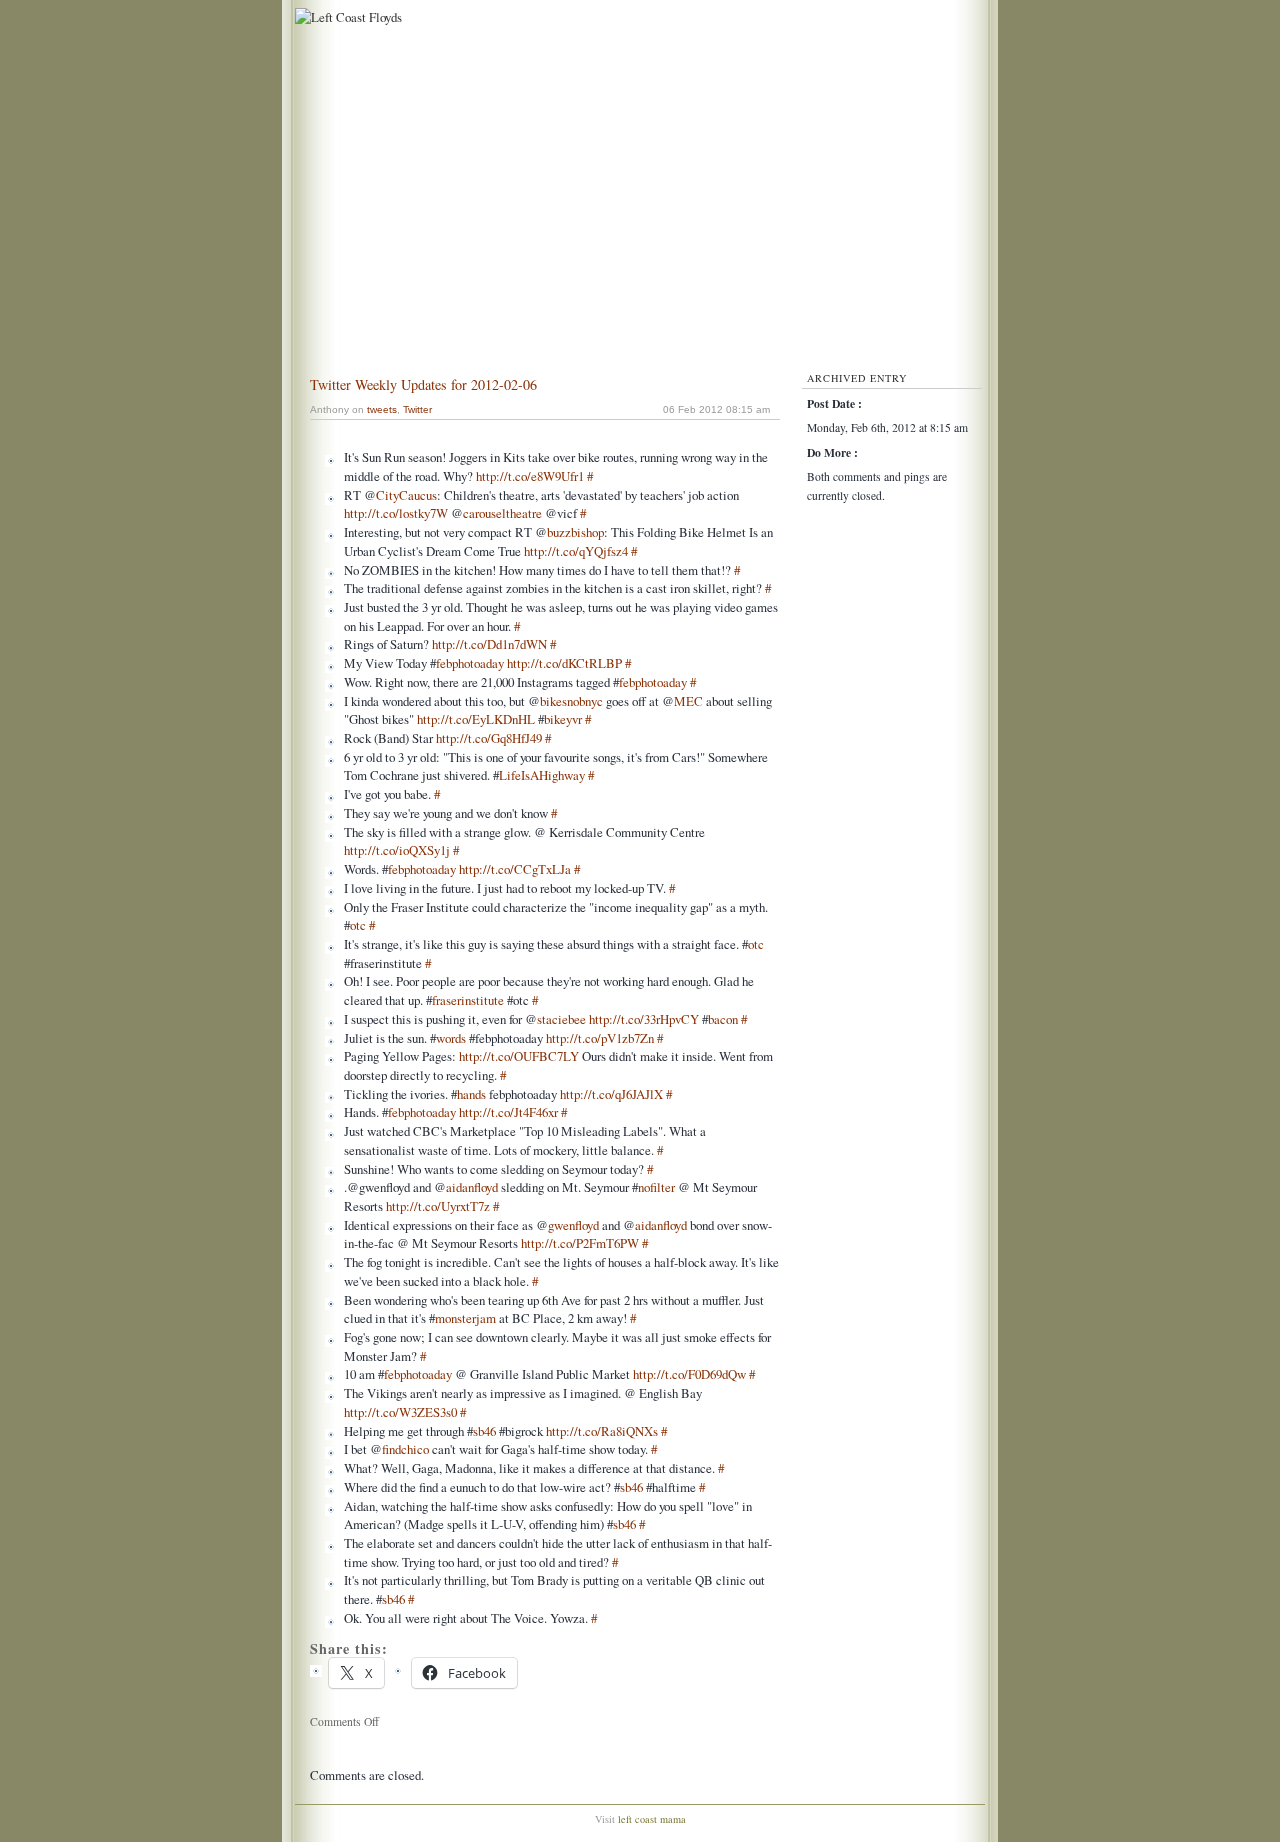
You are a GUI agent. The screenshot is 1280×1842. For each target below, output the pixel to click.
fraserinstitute (468, 1000)
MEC (688, 701)
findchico (405, 1449)
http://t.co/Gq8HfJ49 (489, 738)
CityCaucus (406, 495)
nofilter (656, 1187)
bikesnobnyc (571, 701)
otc (358, 925)
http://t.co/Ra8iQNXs (602, 1431)
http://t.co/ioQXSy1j (397, 850)
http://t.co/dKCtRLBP (564, 663)
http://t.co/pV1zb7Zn (600, 1038)
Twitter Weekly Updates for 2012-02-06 (423, 384)
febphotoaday (470, 663)
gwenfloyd (573, 1225)
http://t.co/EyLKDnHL (476, 719)
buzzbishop (575, 532)
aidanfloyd (472, 1187)
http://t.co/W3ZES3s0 (400, 1412)
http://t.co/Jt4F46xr (508, 1112)
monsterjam (465, 1318)
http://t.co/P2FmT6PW (580, 1243)
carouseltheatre (502, 513)
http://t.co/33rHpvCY (644, 1019)
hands (471, 1094)
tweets (382, 409)
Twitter (417, 409)
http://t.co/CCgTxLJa (515, 869)
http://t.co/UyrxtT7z (438, 1206)
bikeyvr (563, 719)
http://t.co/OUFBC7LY (519, 1056)
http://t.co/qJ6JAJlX (611, 1094)
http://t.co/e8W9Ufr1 (530, 476)
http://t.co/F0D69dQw (689, 1374)
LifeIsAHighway (542, 775)
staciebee (561, 1019)
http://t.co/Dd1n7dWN (489, 644)
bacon (723, 1019)
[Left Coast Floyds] (346, 17)
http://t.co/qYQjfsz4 (576, 551)
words (451, 1038)
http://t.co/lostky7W (396, 513)
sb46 (484, 1431)
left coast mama (652, 1819)
